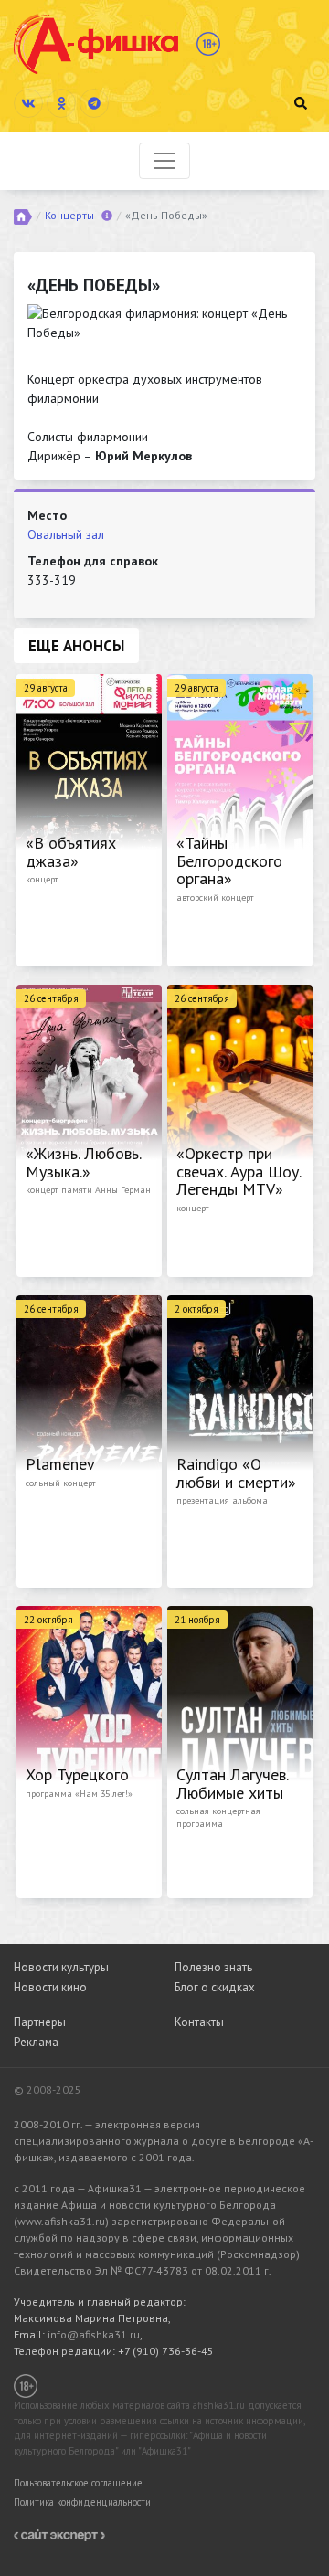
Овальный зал (66, 534)
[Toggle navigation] (164, 161)
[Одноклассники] (61, 103)
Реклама (36, 2042)
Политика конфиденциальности (82, 2502)
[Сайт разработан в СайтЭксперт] (59, 2534)
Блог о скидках (215, 1987)
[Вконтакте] (28, 103)
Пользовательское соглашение (78, 2483)
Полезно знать (213, 1967)
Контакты (199, 2022)
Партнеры (40, 2022)
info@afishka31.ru (94, 2334)
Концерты (69, 215)
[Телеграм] (94, 103)
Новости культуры (61, 1967)
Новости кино (50, 1987)
